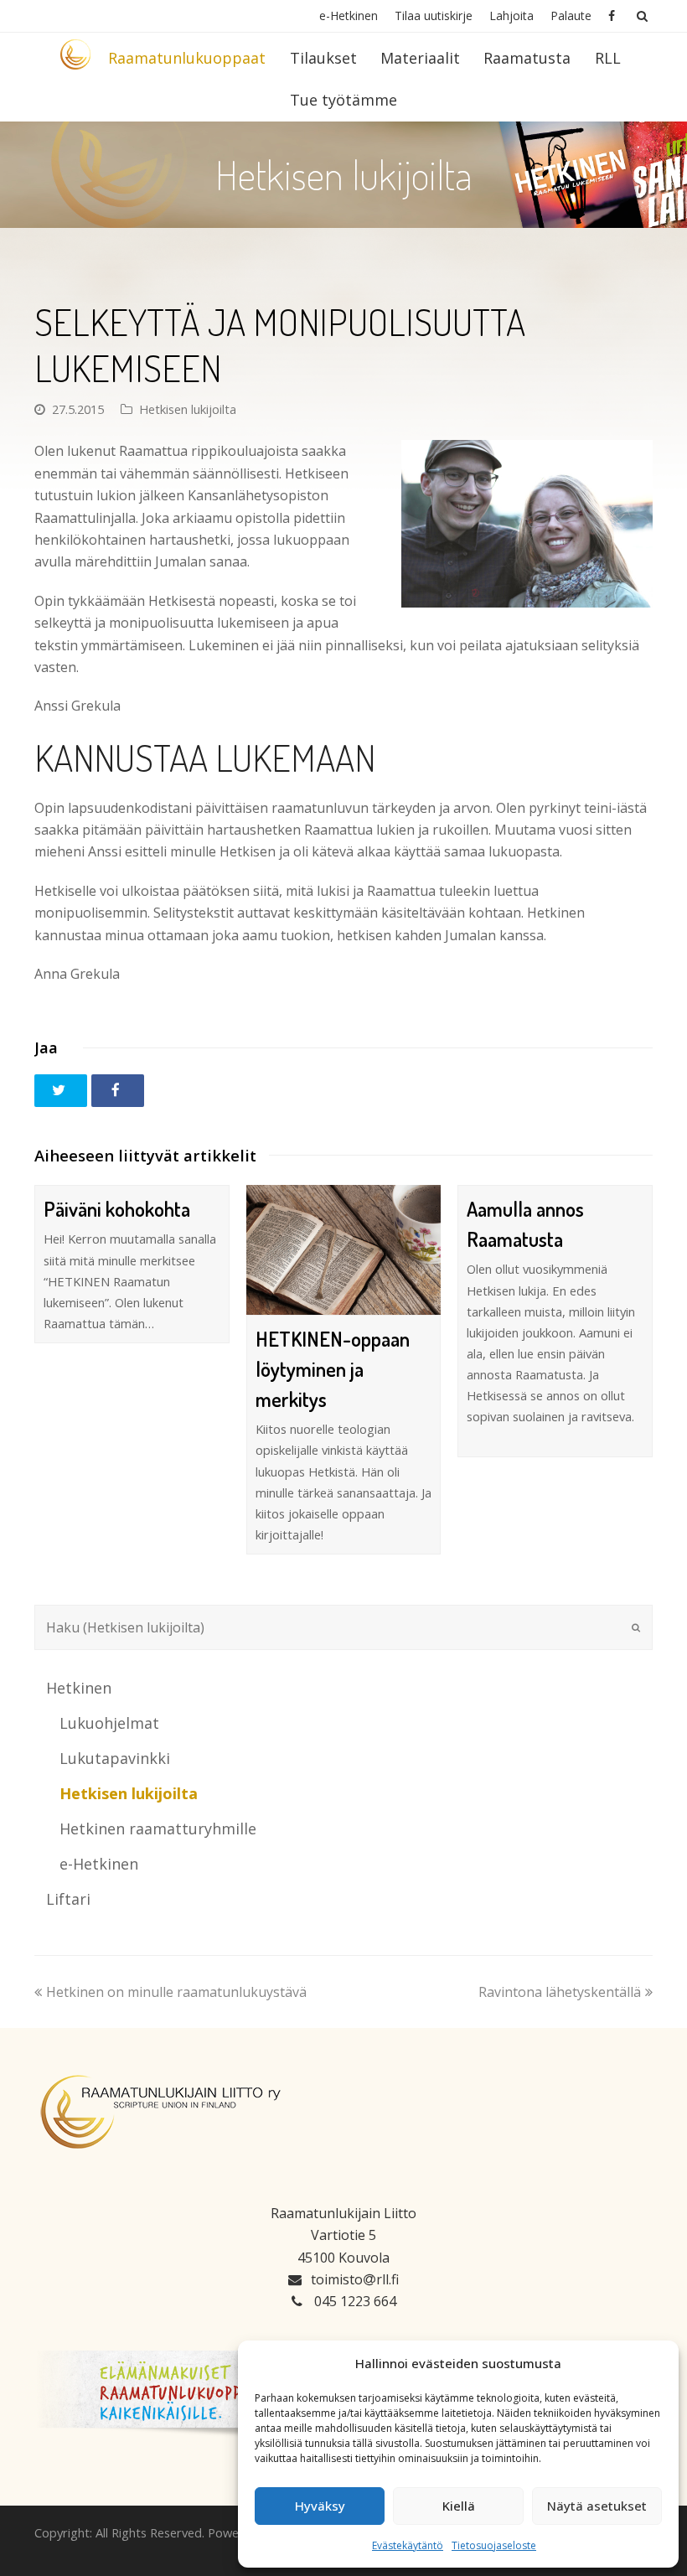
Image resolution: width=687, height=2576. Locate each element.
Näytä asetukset (597, 2506)
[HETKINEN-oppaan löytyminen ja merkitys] (344, 1250)
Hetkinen (79, 1688)
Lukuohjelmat (109, 1723)
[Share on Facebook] (118, 1091)
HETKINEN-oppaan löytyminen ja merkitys (333, 1369)
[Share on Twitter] (61, 1091)
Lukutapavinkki (115, 1758)
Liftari (68, 1899)
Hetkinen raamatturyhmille (158, 1829)
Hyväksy (320, 2506)
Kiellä (459, 2506)
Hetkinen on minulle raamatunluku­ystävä (176, 1992)
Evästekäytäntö (408, 2545)
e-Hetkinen (99, 1864)
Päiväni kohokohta (117, 1209)
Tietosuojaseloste (494, 2545)
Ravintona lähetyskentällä (560, 1992)
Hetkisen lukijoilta (188, 409)
